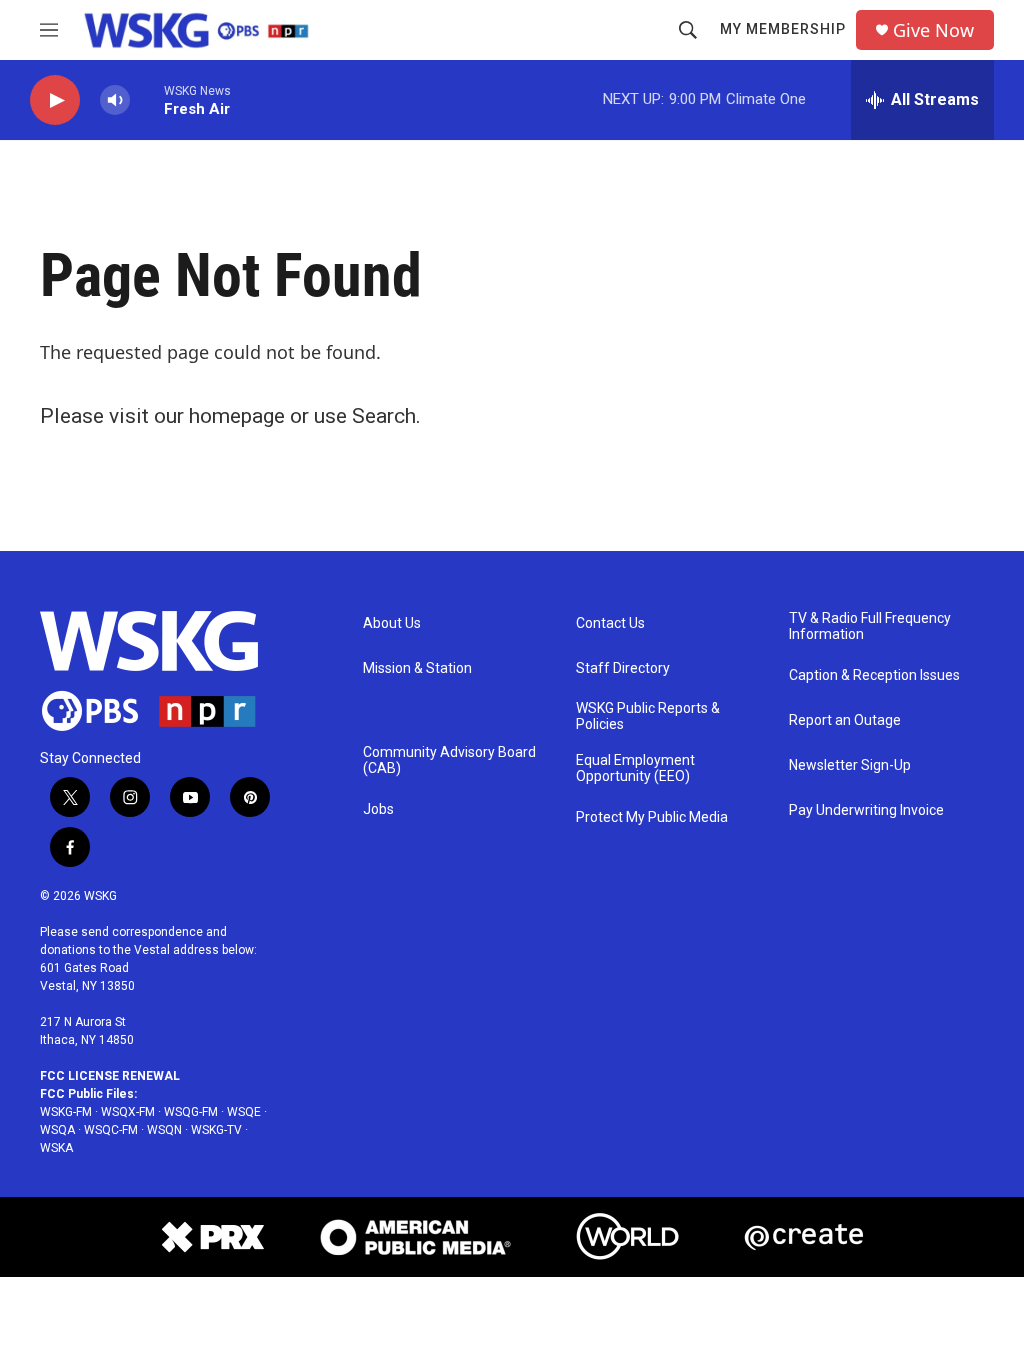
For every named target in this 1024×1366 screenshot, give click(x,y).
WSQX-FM (128, 1112)
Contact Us (610, 623)
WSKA (56, 1148)
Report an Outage (845, 720)
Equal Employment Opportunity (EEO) (635, 768)
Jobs (378, 809)
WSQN (164, 1130)
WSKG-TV (216, 1130)
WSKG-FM (66, 1112)
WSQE (244, 1112)
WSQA (57, 1130)
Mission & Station (417, 668)
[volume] (115, 100)
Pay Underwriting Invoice (866, 810)
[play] (55, 100)
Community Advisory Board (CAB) (449, 760)
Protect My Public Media (652, 817)
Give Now (933, 30)
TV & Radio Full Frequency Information (870, 626)
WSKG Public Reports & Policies (648, 716)
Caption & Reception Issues (874, 675)
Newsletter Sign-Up (850, 765)
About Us (392, 623)
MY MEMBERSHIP (783, 29)
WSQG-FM (191, 1112)
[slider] (147, 99)
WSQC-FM (111, 1130)
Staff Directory (623, 668)
